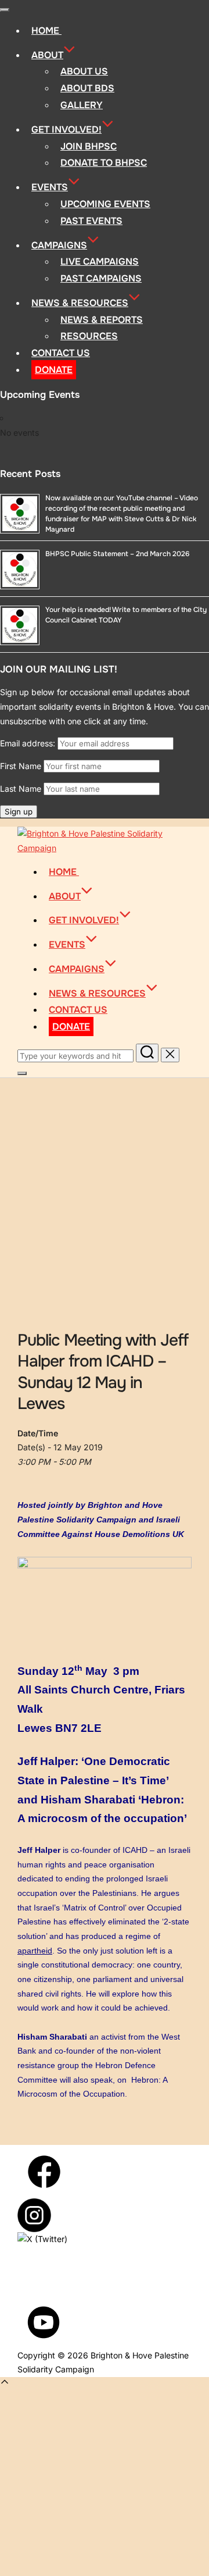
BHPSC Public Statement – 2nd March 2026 (117, 554)
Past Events (91, 221)
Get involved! (66, 129)
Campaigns (59, 245)
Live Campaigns (100, 261)
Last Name (21, 789)
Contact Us (61, 353)
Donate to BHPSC (104, 163)
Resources (89, 336)
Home (46, 31)
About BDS (87, 88)
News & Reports (102, 320)
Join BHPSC (89, 146)
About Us (84, 71)
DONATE (54, 370)
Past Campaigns (101, 278)
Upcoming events (105, 204)
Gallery (82, 105)
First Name (21, 766)
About (47, 55)
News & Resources (80, 303)
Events (50, 187)
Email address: (29, 743)
